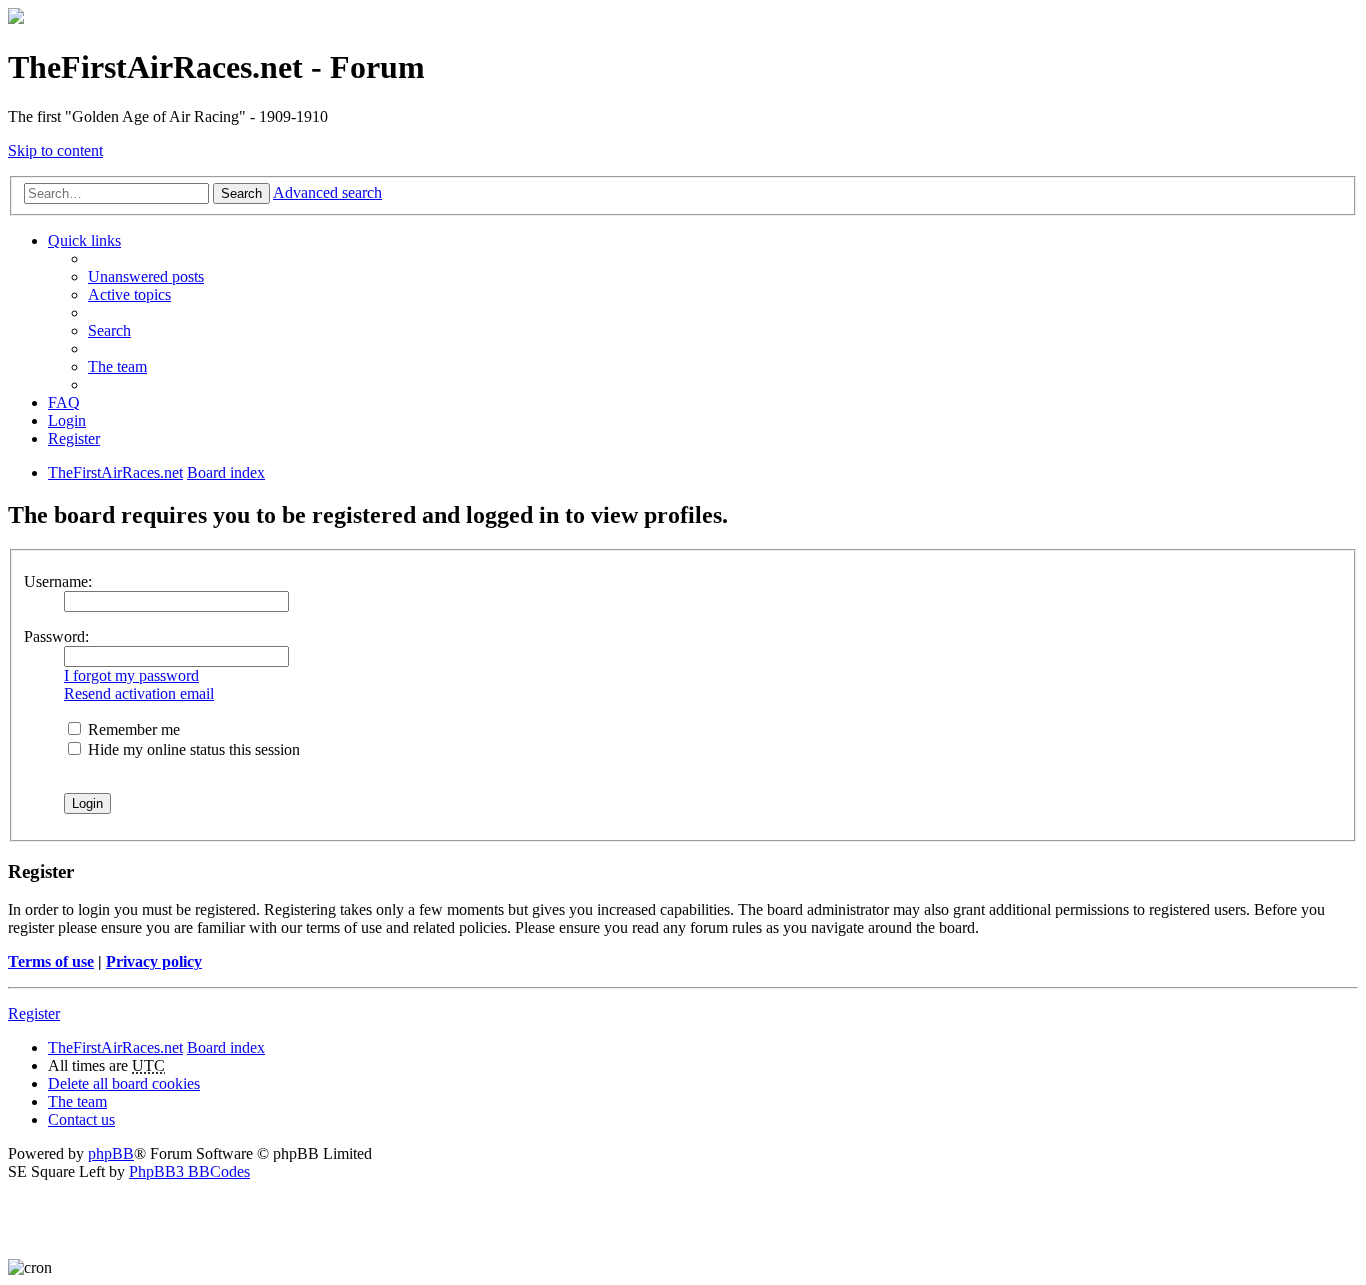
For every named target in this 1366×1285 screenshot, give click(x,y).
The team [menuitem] (117, 366)
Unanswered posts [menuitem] (146, 276)
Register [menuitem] (74, 438)
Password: (56, 636)
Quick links (84, 240)
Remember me (132, 729)
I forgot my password (131, 675)
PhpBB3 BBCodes (189, 1171)
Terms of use (51, 961)
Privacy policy (154, 961)
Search (241, 193)
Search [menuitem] (109, 330)
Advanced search (327, 192)
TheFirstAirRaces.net (115, 1047)
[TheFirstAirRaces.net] (16, 18)
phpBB (111, 1153)
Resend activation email (139, 693)
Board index (226, 1047)
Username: (58, 581)
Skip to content (55, 150)
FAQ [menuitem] (64, 402)
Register (34, 1013)
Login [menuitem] (67, 420)
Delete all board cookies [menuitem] (124, 1083)
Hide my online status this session (192, 749)
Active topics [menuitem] (129, 294)
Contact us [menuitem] (81, 1119)
